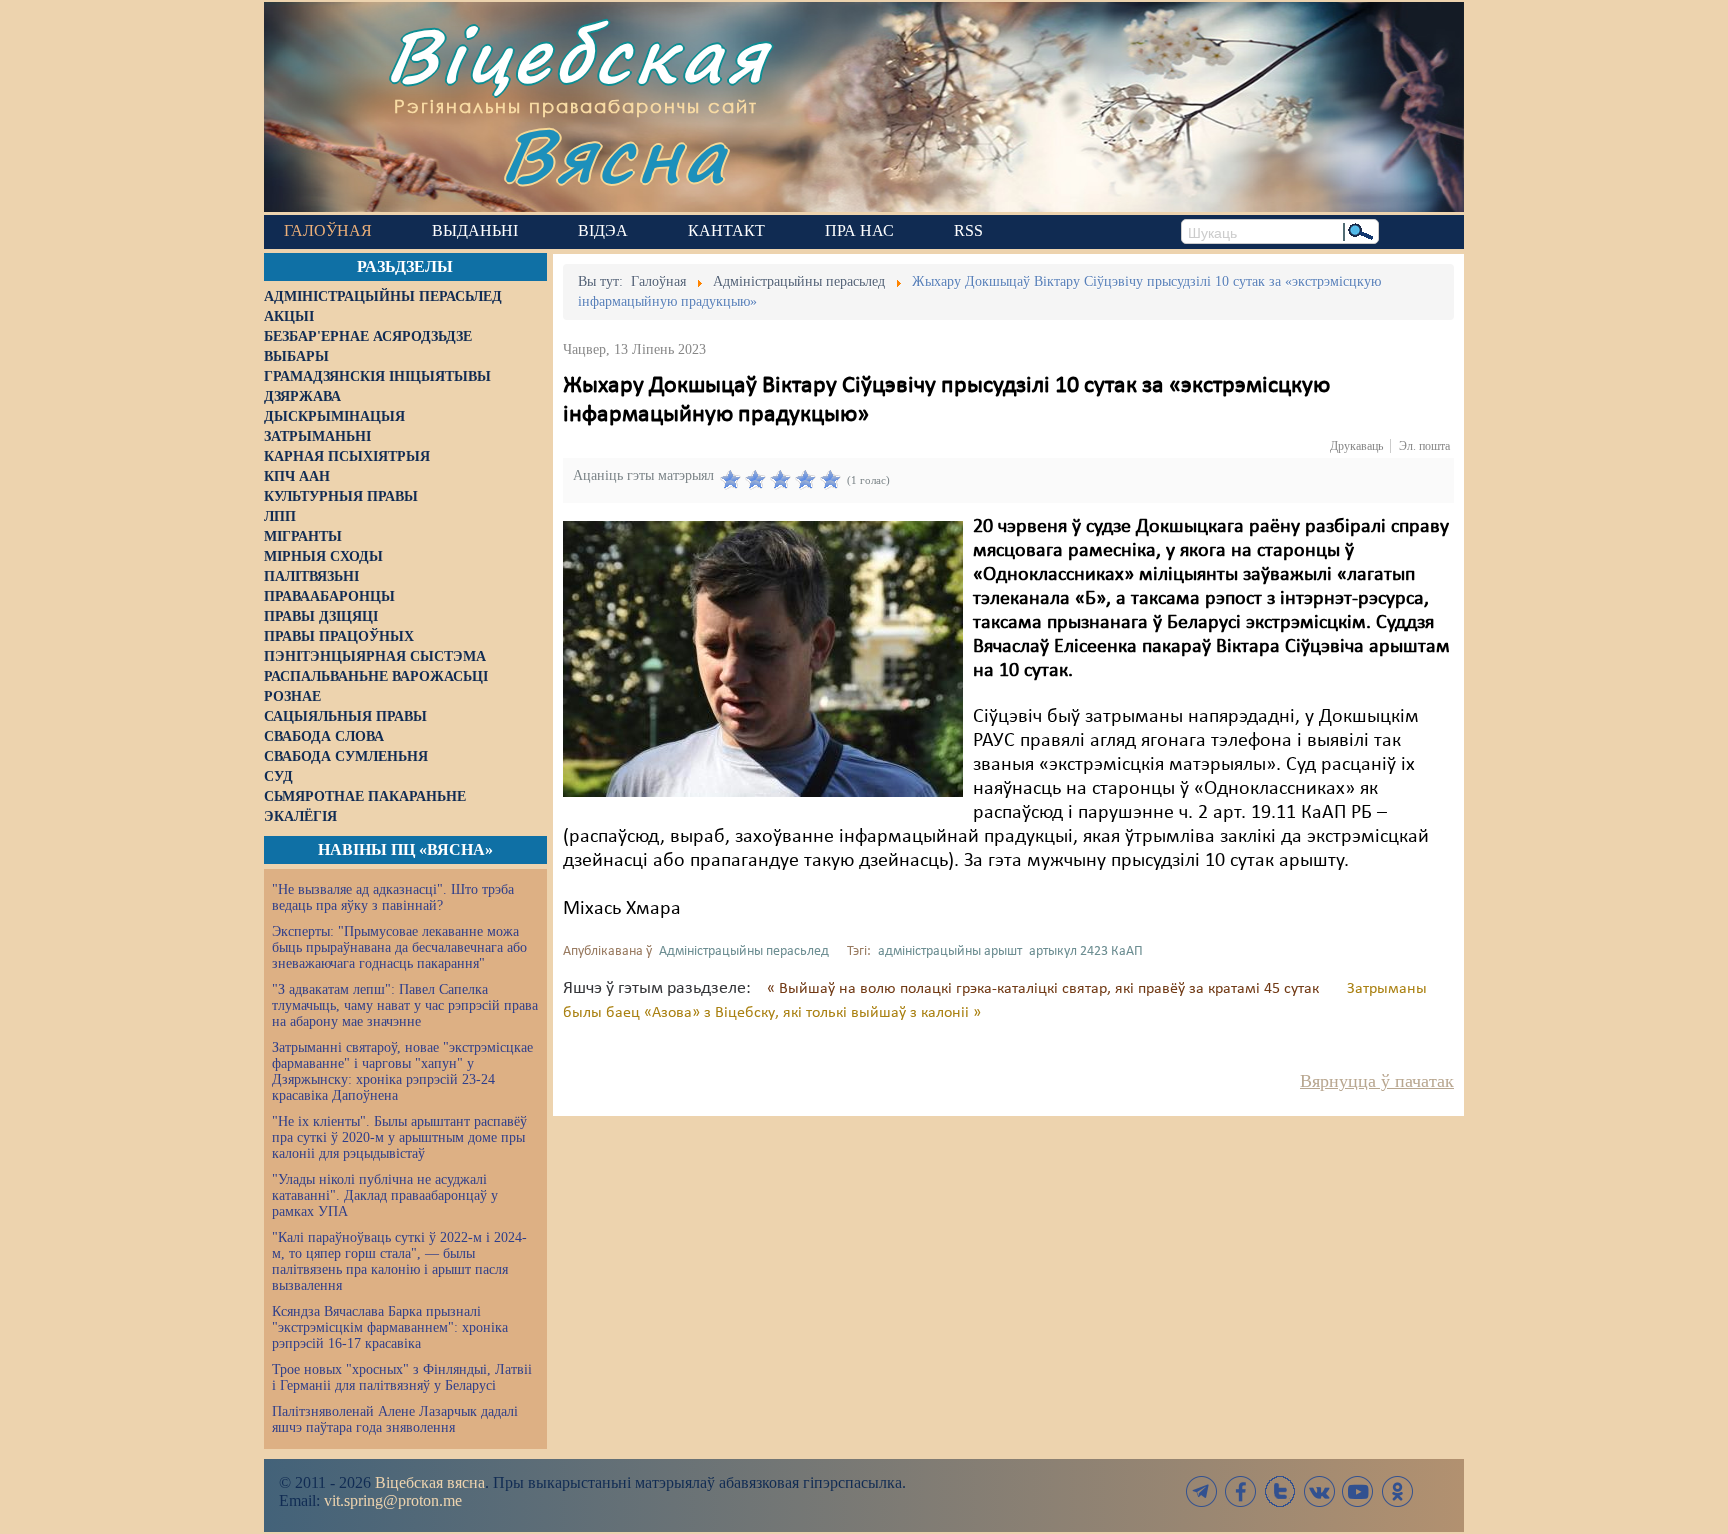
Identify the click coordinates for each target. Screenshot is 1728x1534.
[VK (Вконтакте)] (1319, 1491)
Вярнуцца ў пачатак (1377, 1081)
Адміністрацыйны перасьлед (744, 951)
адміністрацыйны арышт (950, 951)
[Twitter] (1280, 1491)
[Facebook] (1241, 1491)
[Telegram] (1202, 1491)
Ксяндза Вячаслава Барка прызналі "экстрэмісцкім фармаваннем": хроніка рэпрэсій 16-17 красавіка (390, 1327)
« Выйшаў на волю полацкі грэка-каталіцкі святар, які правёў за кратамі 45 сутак (1045, 989)
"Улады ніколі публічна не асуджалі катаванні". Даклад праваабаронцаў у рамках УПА (385, 1195)
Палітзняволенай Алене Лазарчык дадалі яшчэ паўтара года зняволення (395, 1419)
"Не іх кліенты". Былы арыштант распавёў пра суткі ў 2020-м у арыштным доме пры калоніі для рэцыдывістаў (399, 1137)
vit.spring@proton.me (393, 1500)
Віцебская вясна (430, 1482)
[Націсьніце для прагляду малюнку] (763, 659)
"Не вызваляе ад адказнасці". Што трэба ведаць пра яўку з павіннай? (393, 897)
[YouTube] (1358, 1491)
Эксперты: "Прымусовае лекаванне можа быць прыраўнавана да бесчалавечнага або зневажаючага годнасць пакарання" (399, 947)
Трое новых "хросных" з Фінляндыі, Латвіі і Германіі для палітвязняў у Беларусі (402, 1377)
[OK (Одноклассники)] (1397, 1491)
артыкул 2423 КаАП (1086, 951)
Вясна (614, 154)
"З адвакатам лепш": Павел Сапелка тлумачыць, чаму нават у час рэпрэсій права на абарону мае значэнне (405, 1005)
